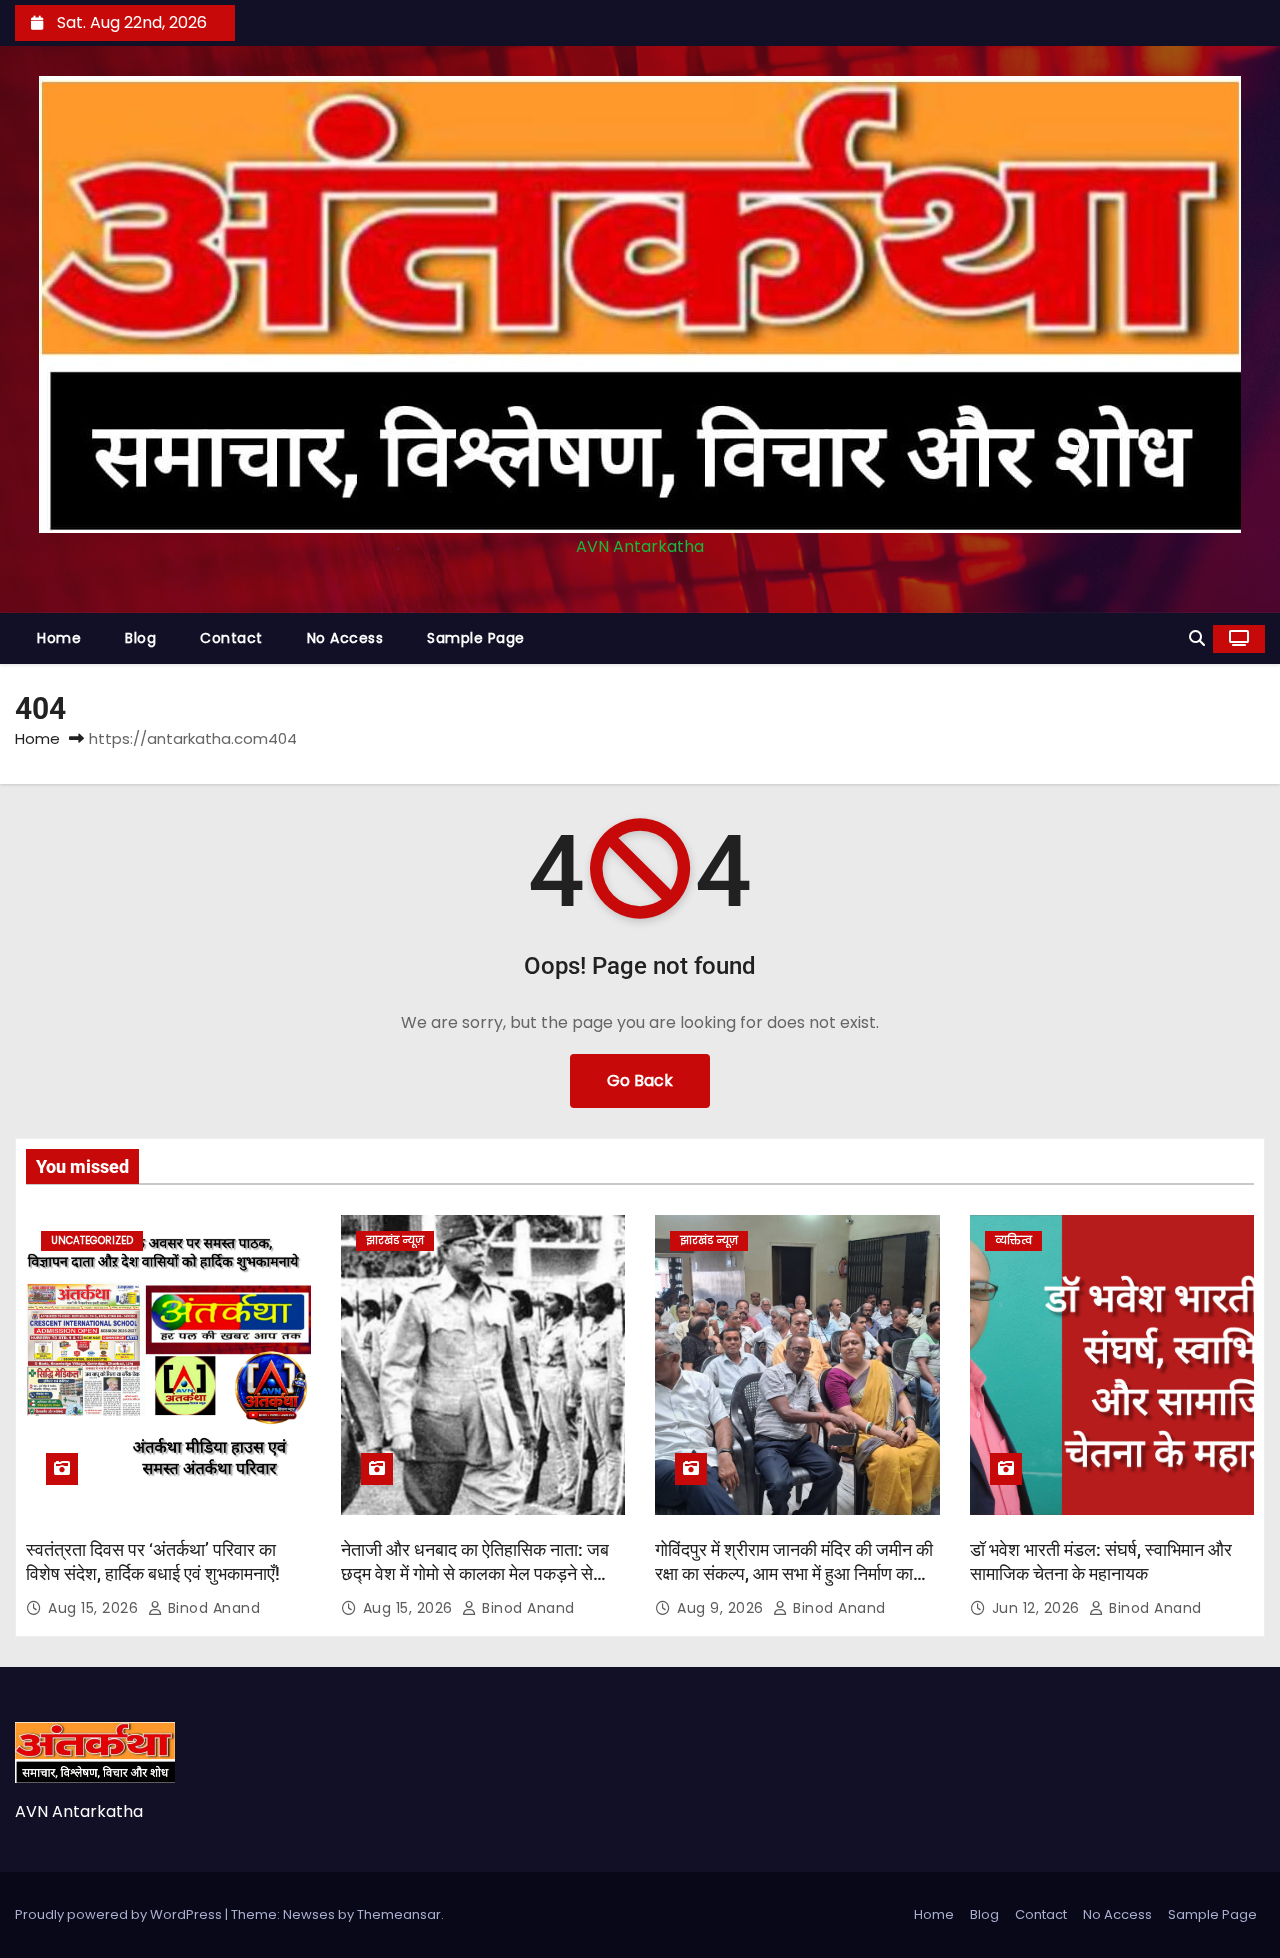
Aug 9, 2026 (722, 1608)
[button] (1197, 638)
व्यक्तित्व (1013, 1240)
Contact (231, 638)
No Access (345, 638)
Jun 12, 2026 (1038, 1608)
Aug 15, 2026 (95, 1608)
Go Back (640, 1080)
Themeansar (399, 1914)
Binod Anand (211, 1608)
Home (59, 638)
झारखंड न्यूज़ (395, 1240)
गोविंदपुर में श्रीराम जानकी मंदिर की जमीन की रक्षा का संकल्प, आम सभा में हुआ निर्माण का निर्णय (794, 1573)
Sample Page (476, 638)
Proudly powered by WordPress (120, 1914)
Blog (140, 638)
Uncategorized (92, 1240)
